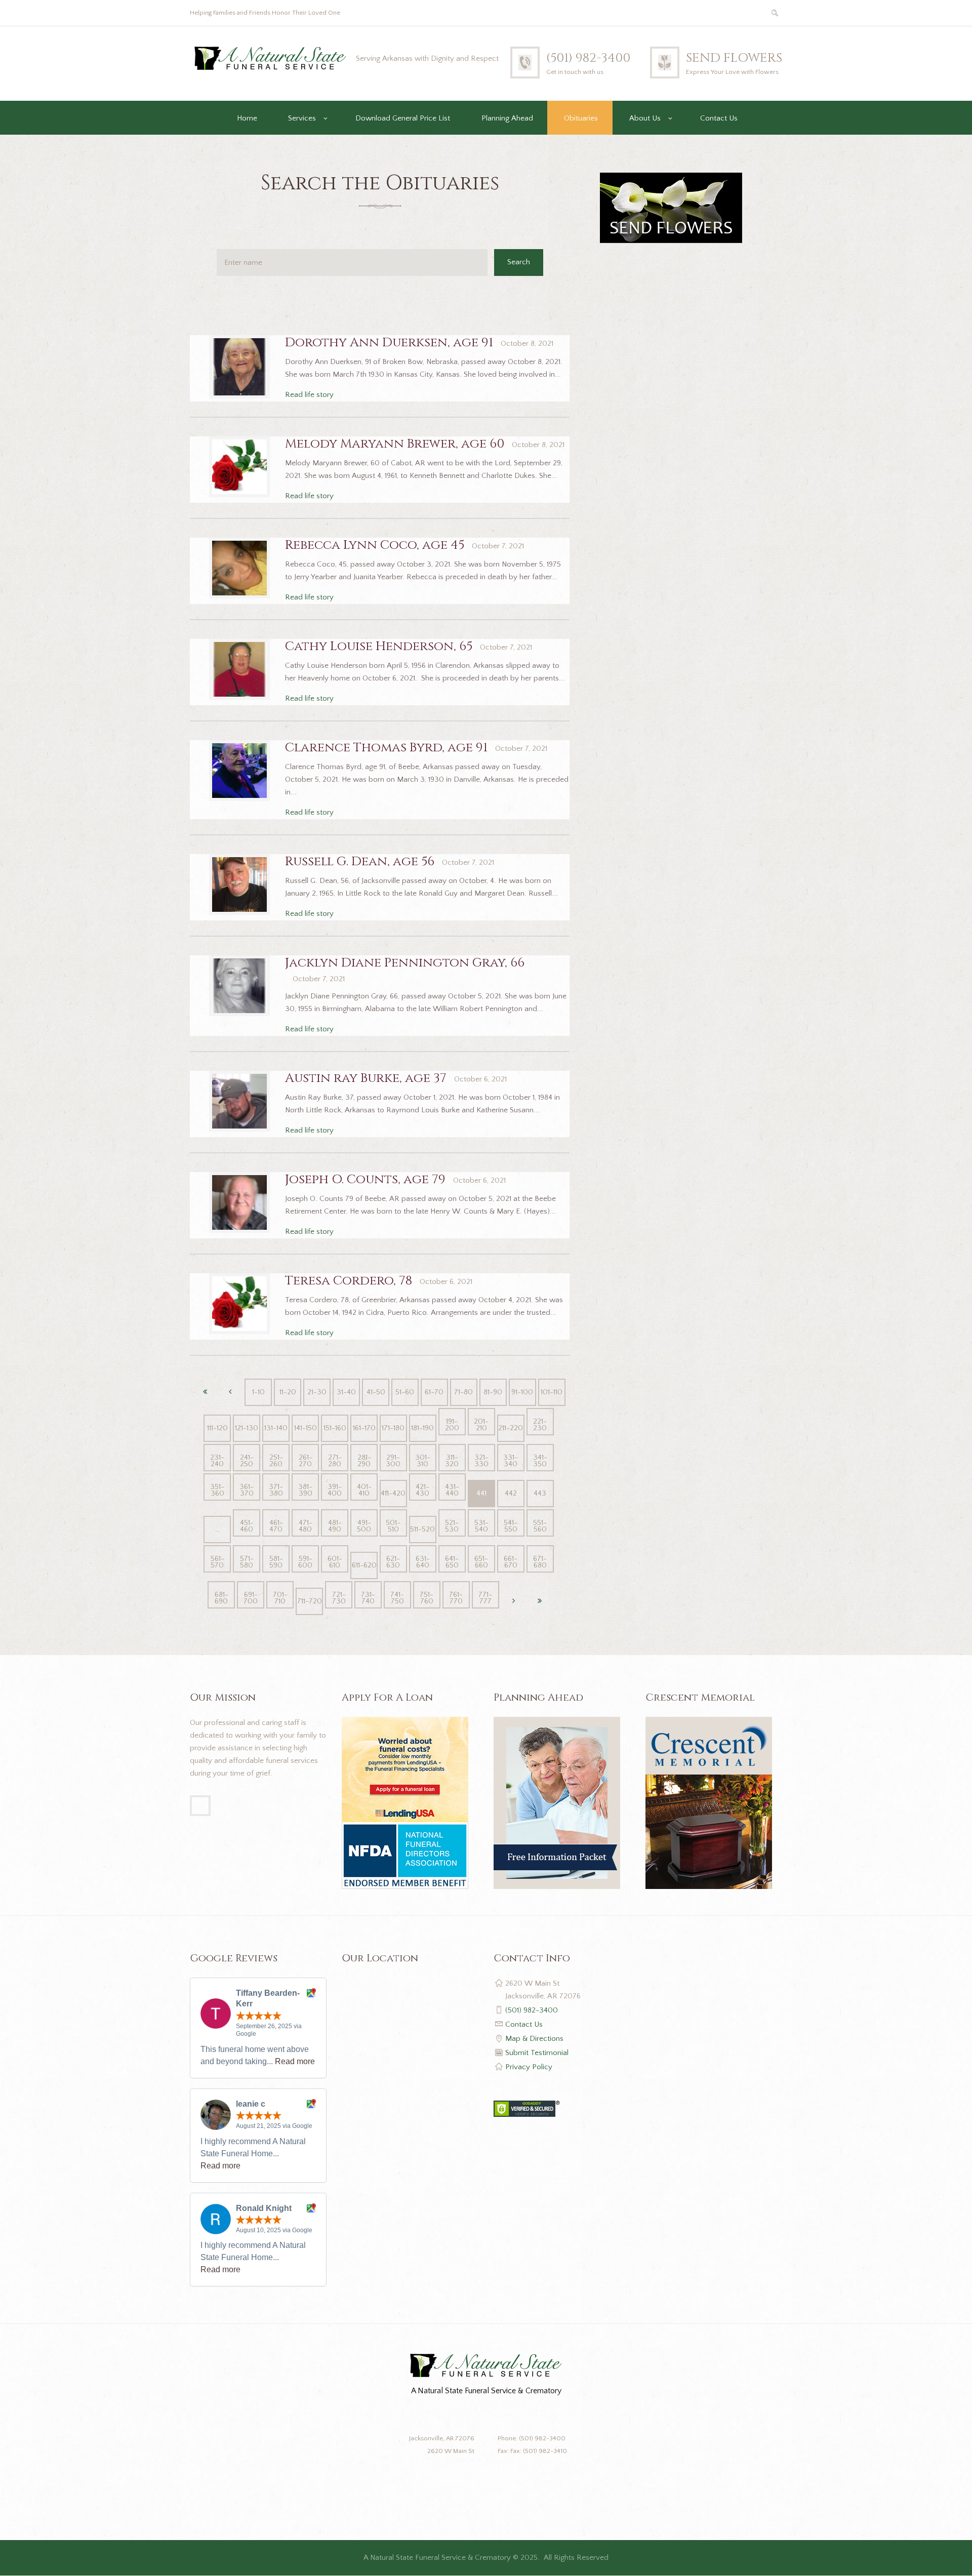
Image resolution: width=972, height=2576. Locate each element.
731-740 (368, 1598)
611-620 (364, 1565)
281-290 (364, 1461)
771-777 (485, 1598)
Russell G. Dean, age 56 (360, 861)
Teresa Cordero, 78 (349, 1281)
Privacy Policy (529, 2067)
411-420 (393, 1493)
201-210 (481, 1425)
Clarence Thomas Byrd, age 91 (386, 748)
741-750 (397, 1598)
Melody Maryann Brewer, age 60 (395, 444)
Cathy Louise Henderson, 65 (379, 646)
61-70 (434, 1392)
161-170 (364, 1428)
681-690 (221, 1598)
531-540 (481, 1526)
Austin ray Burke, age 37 (366, 1078)
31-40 (346, 1392)
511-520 (422, 1529)
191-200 (452, 1425)
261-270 (306, 1461)
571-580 (247, 1562)
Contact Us (719, 118)
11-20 (288, 1392)
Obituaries (581, 118)
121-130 (247, 1428)
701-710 (280, 1598)
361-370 (247, 1490)
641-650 (452, 1562)
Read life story (309, 395)
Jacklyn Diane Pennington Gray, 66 (405, 963)
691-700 (251, 1598)
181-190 (422, 1428)
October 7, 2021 (498, 546)
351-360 (217, 1490)
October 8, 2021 (527, 344)
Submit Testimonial (537, 2053)
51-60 (405, 1392)
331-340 (511, 1461)
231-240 (217, 1461)
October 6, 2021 (480, 1079)
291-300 (393, 1461)
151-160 (335, 1428)
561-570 (217, 1562)
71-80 (463, 1392)
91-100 (522, 1392)
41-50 (376, 1392)
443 (540, 1493)
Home (247, 118)
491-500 (364, 1526)
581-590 (276, 1562)
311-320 (452, 1461)
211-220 (511, 1428)
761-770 (456, 1598)
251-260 (276, 1461)
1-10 (258, 1392)
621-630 (393, 1562)
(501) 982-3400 (588, 58)
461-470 (276, 1526)
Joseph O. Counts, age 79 (365, 1179)
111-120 (217, 1428)
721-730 (339, 1598)
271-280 (335, 1461)
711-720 (310, 1601)
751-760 (427, 1598)
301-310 (423, 1461)
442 (511, 1493)
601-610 (335, 1562)
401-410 (364, 1490)
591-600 (305, 1562)
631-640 (423, 1562)
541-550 (511, 1526)
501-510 (393, 1526)
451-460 (247, 1526)
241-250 (247, 1461)
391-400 (335, 1490)
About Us (645, 118)
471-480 (306, 1526)
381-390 (305, 1490)
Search (519, 262)
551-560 (540, 1526)
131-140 (276, 1428)
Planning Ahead (507, 118)
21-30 (317, 1392)
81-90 (493, 1392)
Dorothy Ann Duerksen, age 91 (389, 343)
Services (302, 118)
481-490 (335, 1526)
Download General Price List (403, 118)
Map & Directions (534, 2039)
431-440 (452, 1490)
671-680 (540, 1562)
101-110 (552, 1392)
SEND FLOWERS (734, 58)
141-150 (306, 1428)
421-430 (422, 1490)
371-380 (276, 1490)
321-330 (481, 1461)
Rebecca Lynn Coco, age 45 (375, 545)
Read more (295, 2061)
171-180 (393, 1428)
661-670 (511, 1562)
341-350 (540, 1461)
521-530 (452, 1526)
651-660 (481, 1562)
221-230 (540, 1425)
